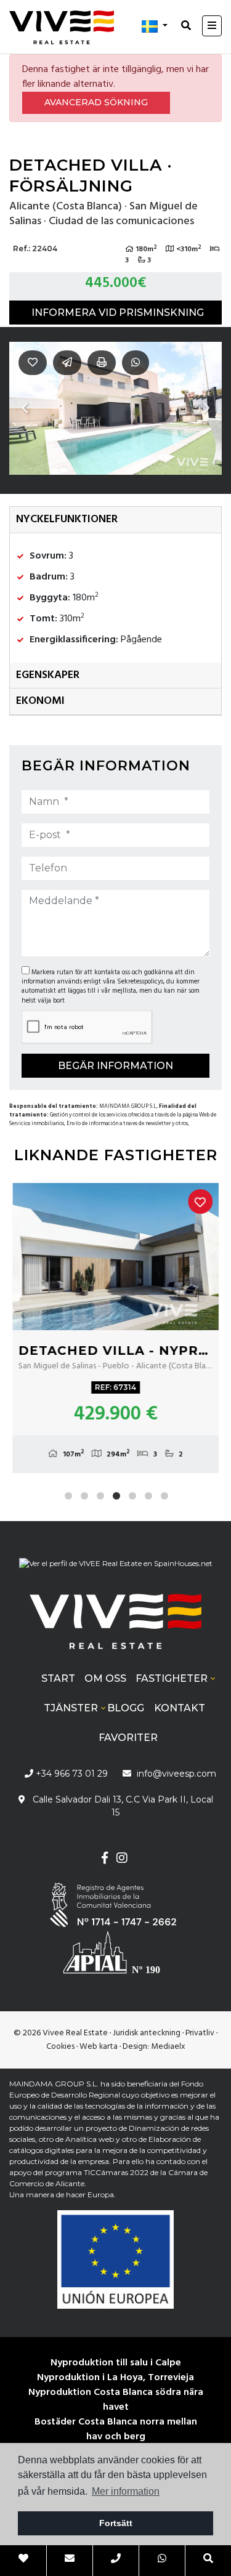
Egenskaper (48, 675)
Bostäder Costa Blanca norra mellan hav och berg (116, 2429)
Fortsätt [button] (116, 2523)
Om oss (105, 1678)
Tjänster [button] (71, 1708)
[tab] (115, 520)
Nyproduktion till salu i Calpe (116, 2363)
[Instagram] (122, 1859)
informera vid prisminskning (118, 313)
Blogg (126, 1708)
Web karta (99, 2047)
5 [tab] (132, 1496)
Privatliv (200, 2033)
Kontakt (180, 1708)
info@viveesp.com (176, 1774)
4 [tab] (116, 1496)
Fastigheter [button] (172, 1678)
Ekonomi (40, 701)
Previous (25, 408)
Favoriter (128, 1738)
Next (206, 408)
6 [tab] (148, 1496)
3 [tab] (100, 1496)
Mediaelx (168, 2047)
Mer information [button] (126, 2491)
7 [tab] (164, 1496)
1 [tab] (68, 1496)
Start (58, 1678)
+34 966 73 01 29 (71, 1774)
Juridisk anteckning (147, 2033)
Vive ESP (62, 27)
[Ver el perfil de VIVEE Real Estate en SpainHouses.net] (116, 1569)
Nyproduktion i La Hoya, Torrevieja (115, 2378)
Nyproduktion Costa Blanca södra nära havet (116, 2400)
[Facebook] (105, 1859)
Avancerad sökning (96, 102)
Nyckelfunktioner (67, 519)
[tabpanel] (115, 1328)
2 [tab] (84, 1496)
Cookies (60, 2047)
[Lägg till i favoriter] (200, 1201)
